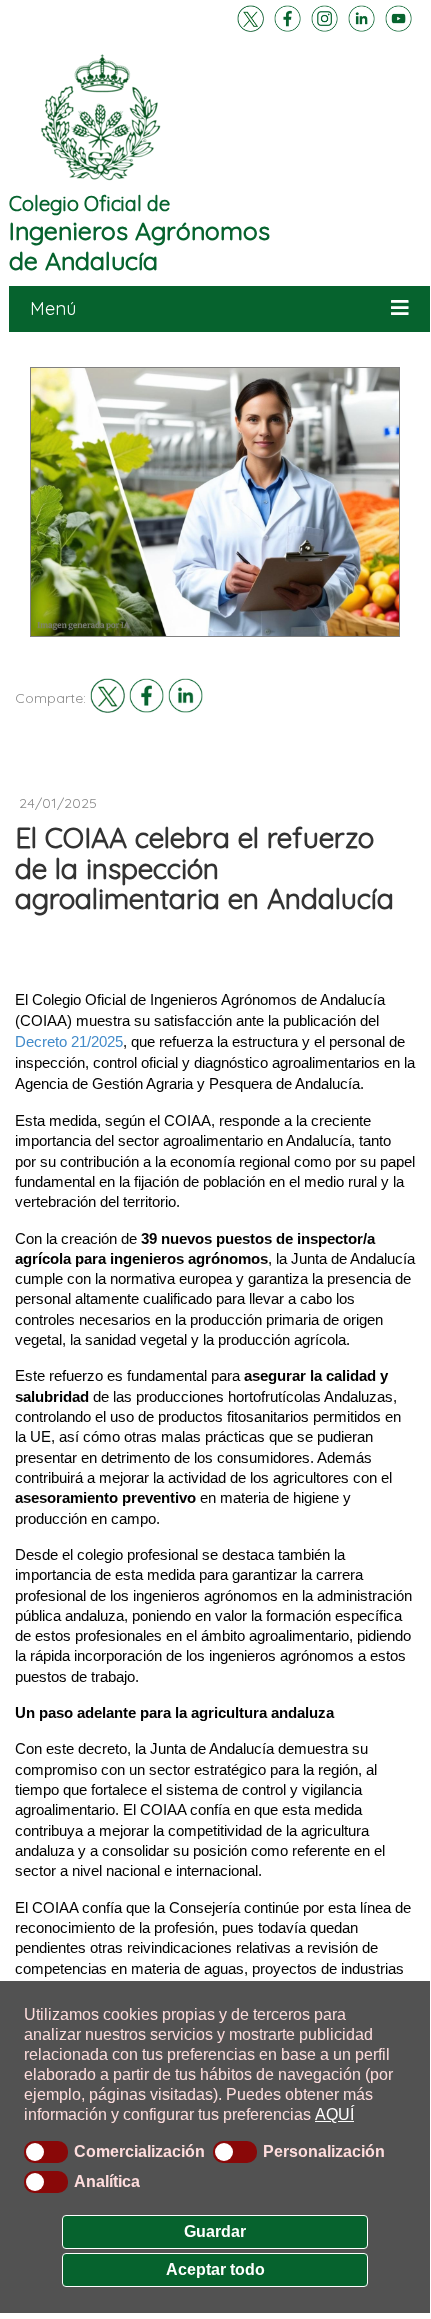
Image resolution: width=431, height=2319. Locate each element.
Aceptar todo (215, 2269)
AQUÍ (334, 2114)
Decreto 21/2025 (69, 1042)
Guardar (215, 2231)
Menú (53, 308)
